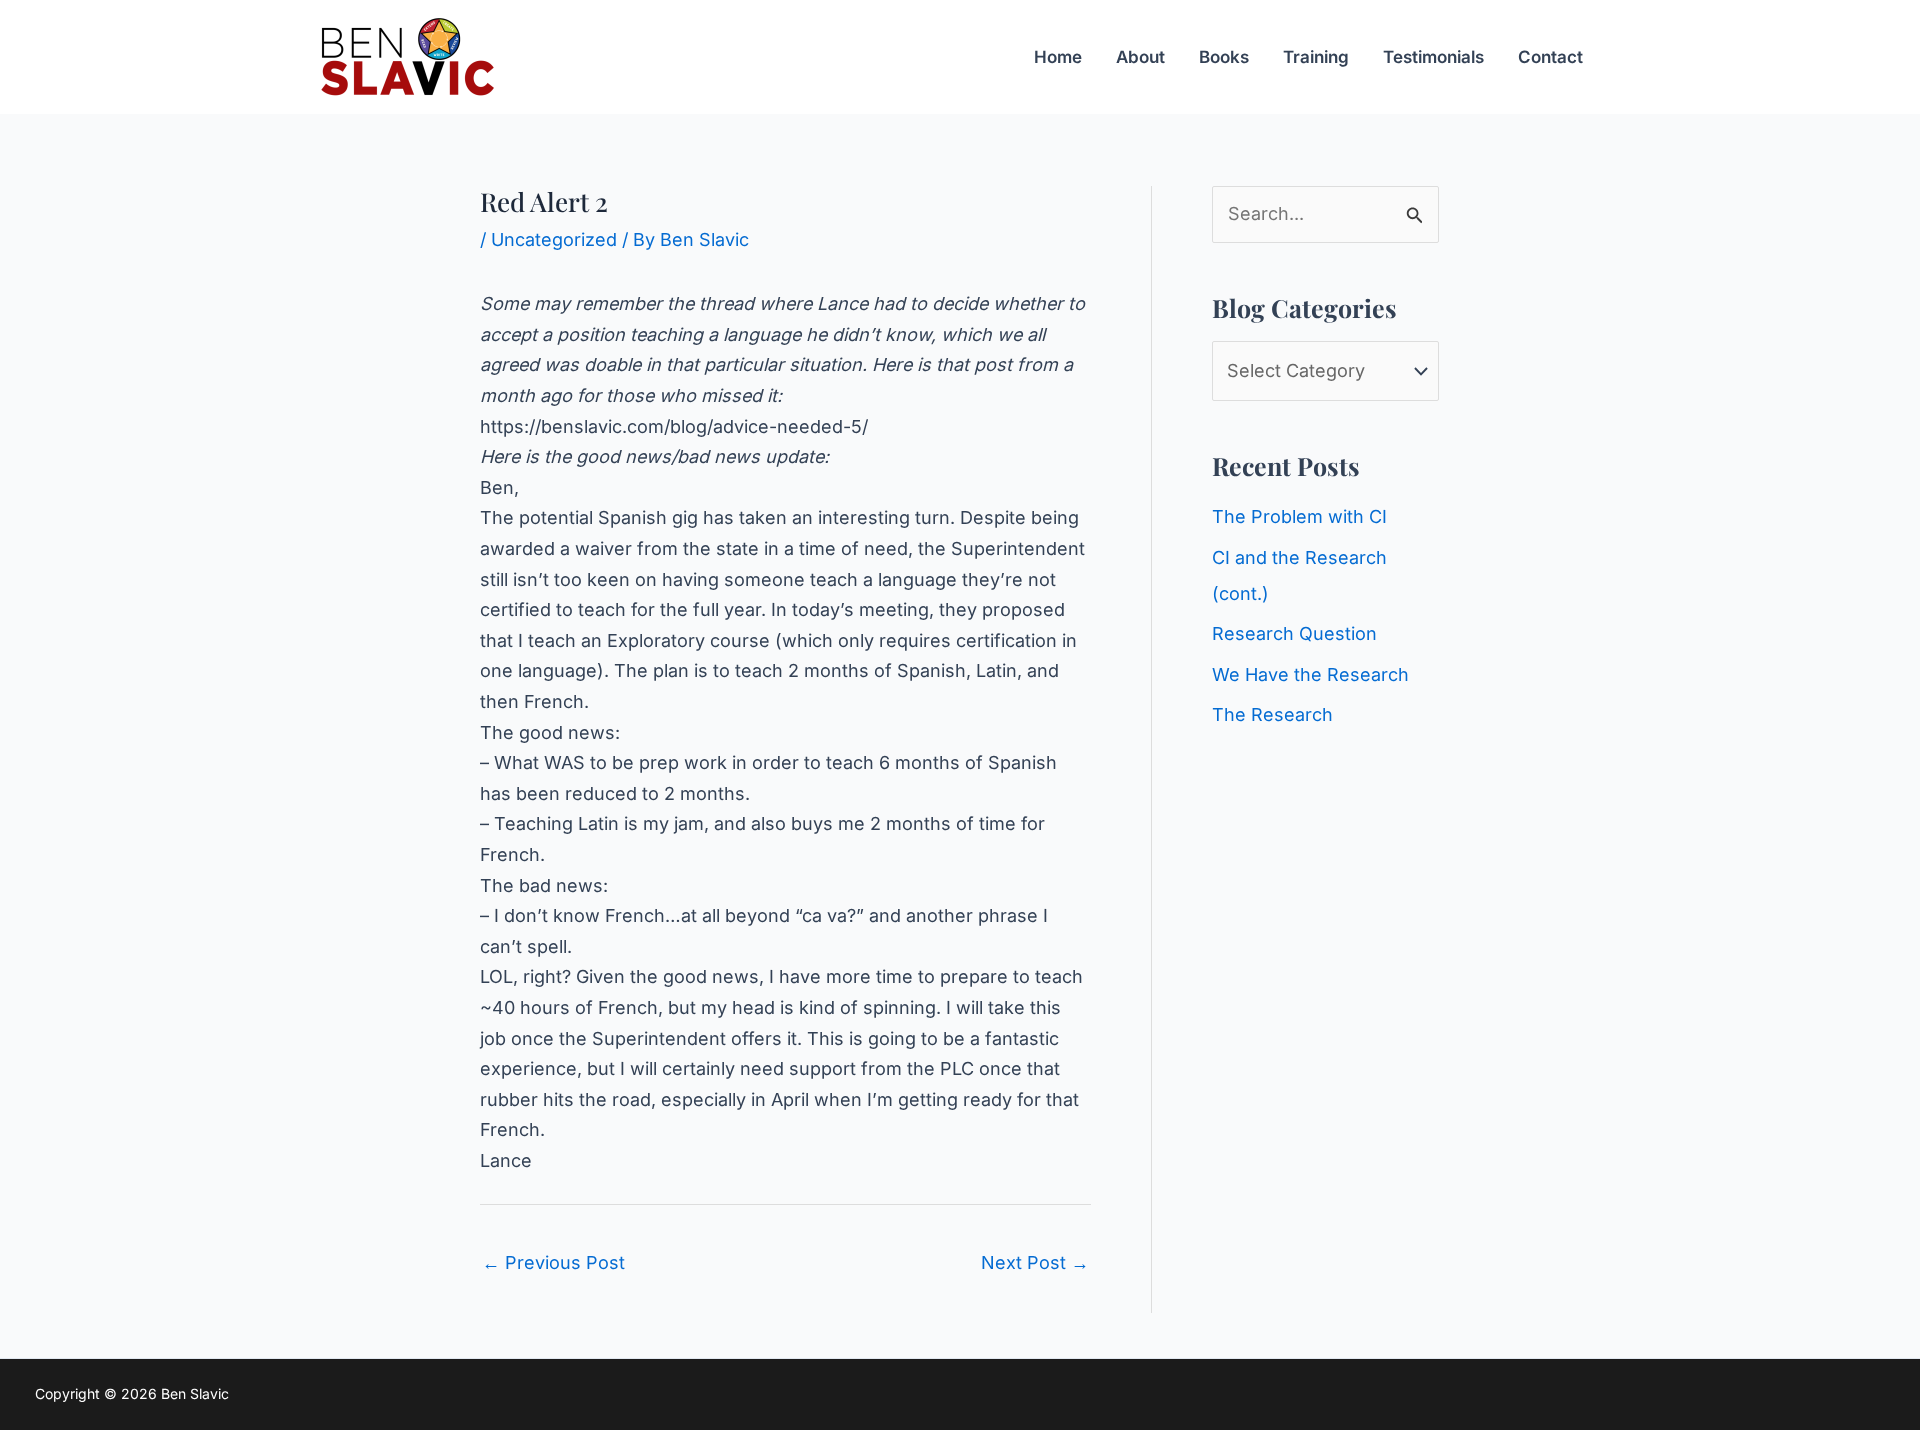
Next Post (1035, 1262)
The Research (1272, 714)
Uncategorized (554, 239)
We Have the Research (1310, 674)
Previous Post (553, 1262)
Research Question (1294, 633)
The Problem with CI (1299, 516)
